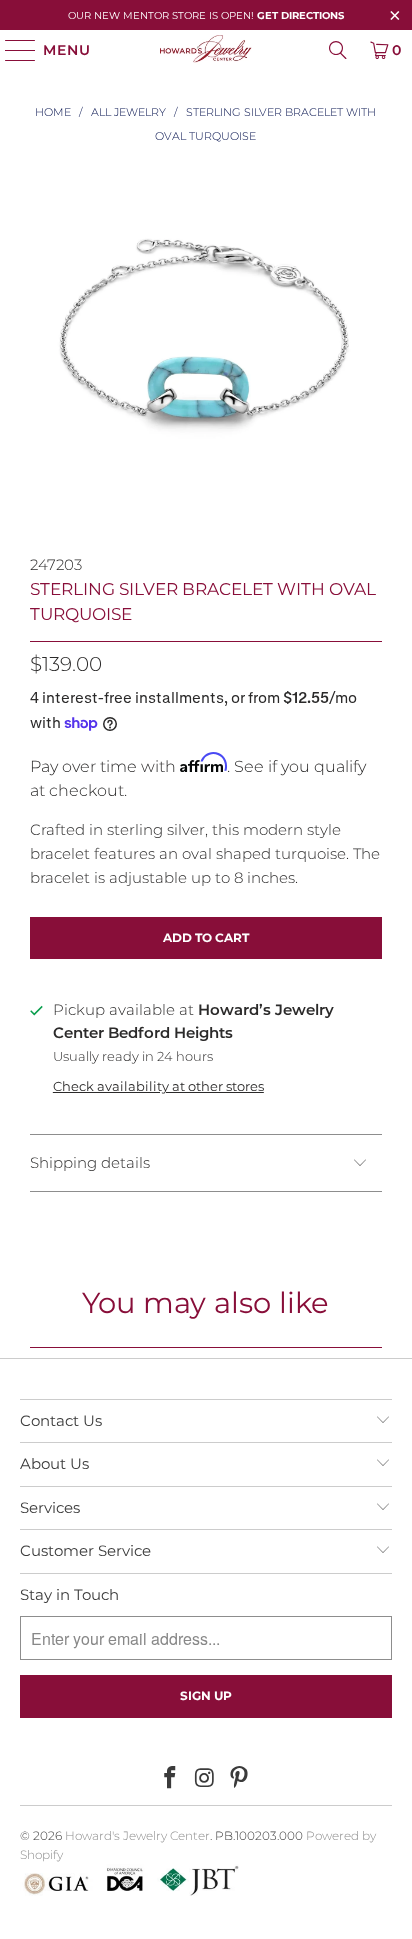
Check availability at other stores (158, 1086)
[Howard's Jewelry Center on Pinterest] (240, 1779)
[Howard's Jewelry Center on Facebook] (170, 1779)
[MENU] (11, 50)
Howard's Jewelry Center (137, 1835)
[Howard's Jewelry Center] (206, 50)
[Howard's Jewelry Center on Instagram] (205, 1779)
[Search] (338, 50)
